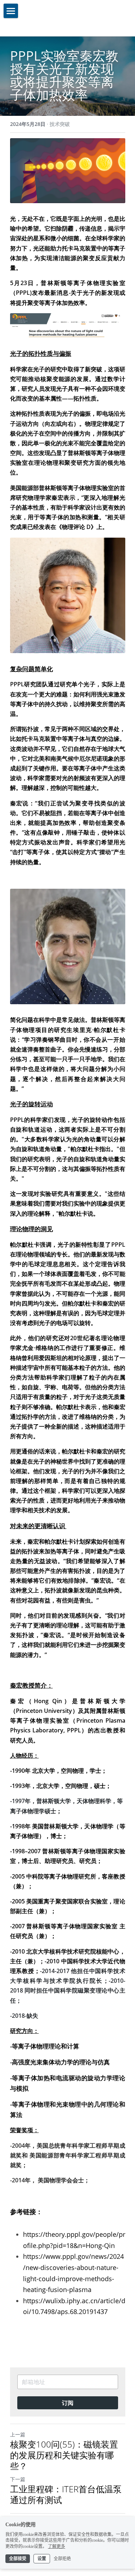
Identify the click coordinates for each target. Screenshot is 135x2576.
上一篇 (18, 2434)
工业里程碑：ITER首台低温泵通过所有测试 (66, 2494)
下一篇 (18, 2479)
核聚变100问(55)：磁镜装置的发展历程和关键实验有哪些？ (64, 2455)
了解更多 (57, 2546)
